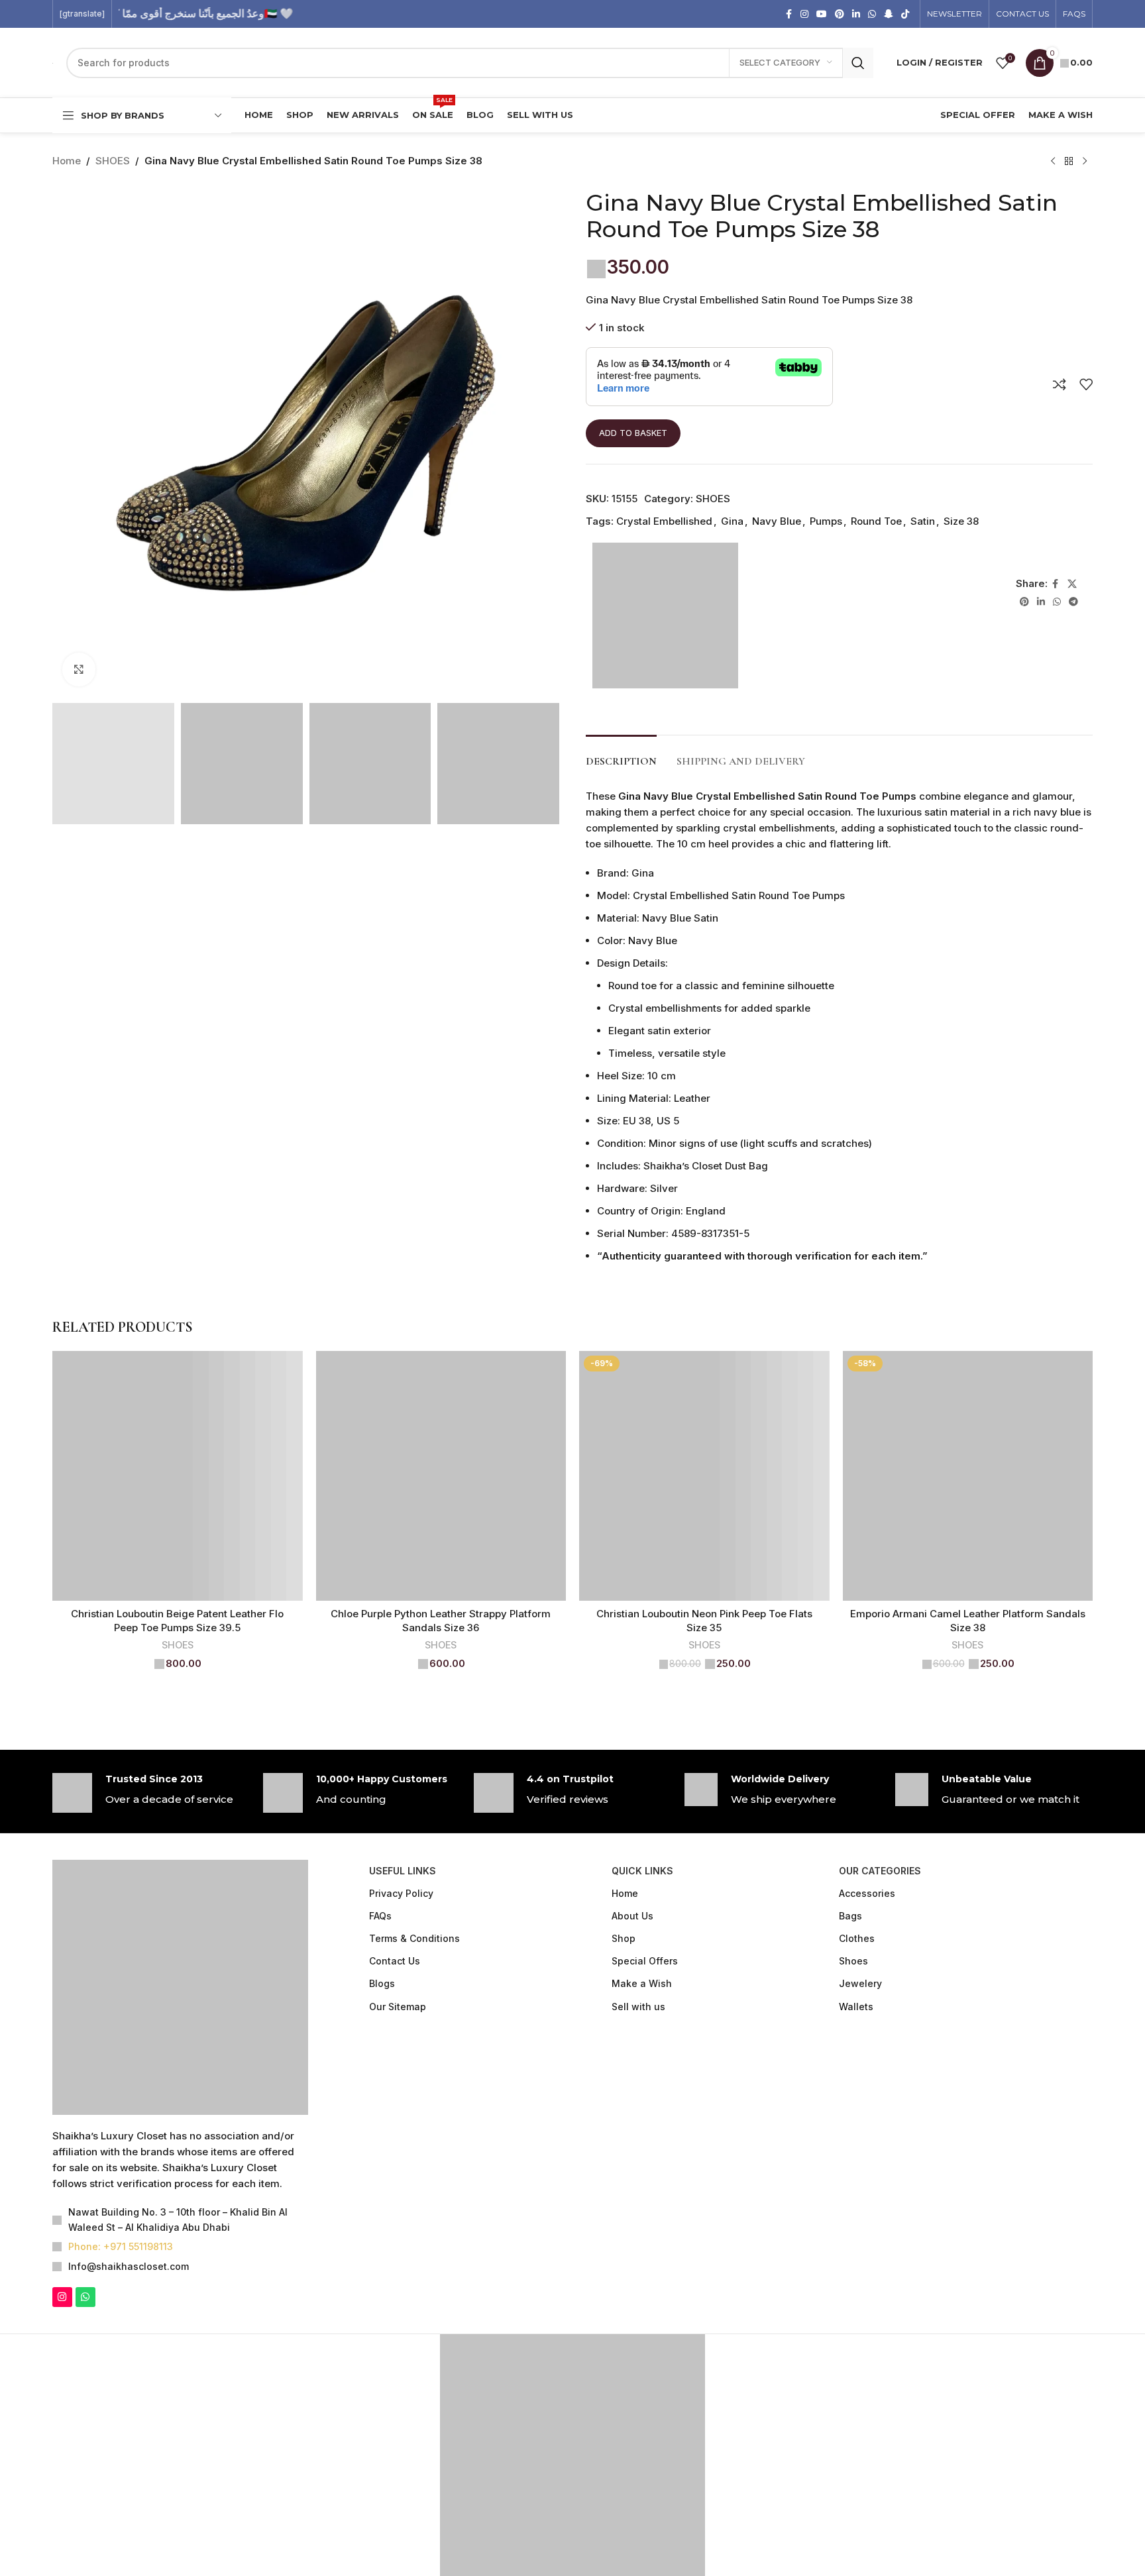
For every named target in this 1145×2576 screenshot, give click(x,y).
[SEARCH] (858, 63)
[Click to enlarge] (79, 669)
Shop (624, 1938)
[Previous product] (1053, 162)
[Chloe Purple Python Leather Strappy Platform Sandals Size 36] (441, 1476)
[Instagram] (62, 2125)
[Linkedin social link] (856, 14)
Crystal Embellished (664, 521)
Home (67, 161)
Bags (850, 1916)
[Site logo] (135, 62)
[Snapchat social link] (889, 14)
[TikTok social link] (905, 14)
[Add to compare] (1060, 384)
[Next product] (1085, 162)
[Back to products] (1069, 162)
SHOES (113, 161)
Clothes (857, 1938)
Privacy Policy (401, 1893)
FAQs (380, 1916)
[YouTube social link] (822, 14)
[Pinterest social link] (840, 14)
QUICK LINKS (642, 1871)
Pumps (826, 521)
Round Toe (876, 521)
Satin (923, 521)
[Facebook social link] (789, 14)
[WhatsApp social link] (872, 14)
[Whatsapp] (85, 2125)
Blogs (382, 1983)
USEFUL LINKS (403, 1871)
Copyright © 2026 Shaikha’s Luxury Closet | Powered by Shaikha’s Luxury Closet (573, 2455)
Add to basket (633, 433)
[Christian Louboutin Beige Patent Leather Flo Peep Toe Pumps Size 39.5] (178, 1476)
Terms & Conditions (414, 1938)
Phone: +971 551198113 (121, 2075)
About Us (632, 1916)
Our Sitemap (398, 2007)
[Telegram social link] (1073, 602)
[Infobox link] (151, 1793)
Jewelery (860, 1983)
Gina (732, 521)
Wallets (856, 2007)
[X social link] (1072, 584)
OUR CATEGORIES (880, 1871)
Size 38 (961, 521)
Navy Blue (777, 521)
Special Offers (645, 1961)
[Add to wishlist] (1086, 384)
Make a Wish (642, 1983)
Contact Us (395, 1961)
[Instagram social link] (804, 14)
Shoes (853, 1961)
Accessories (867, 1893)
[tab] (621, 755)
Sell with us (638, 2007)
